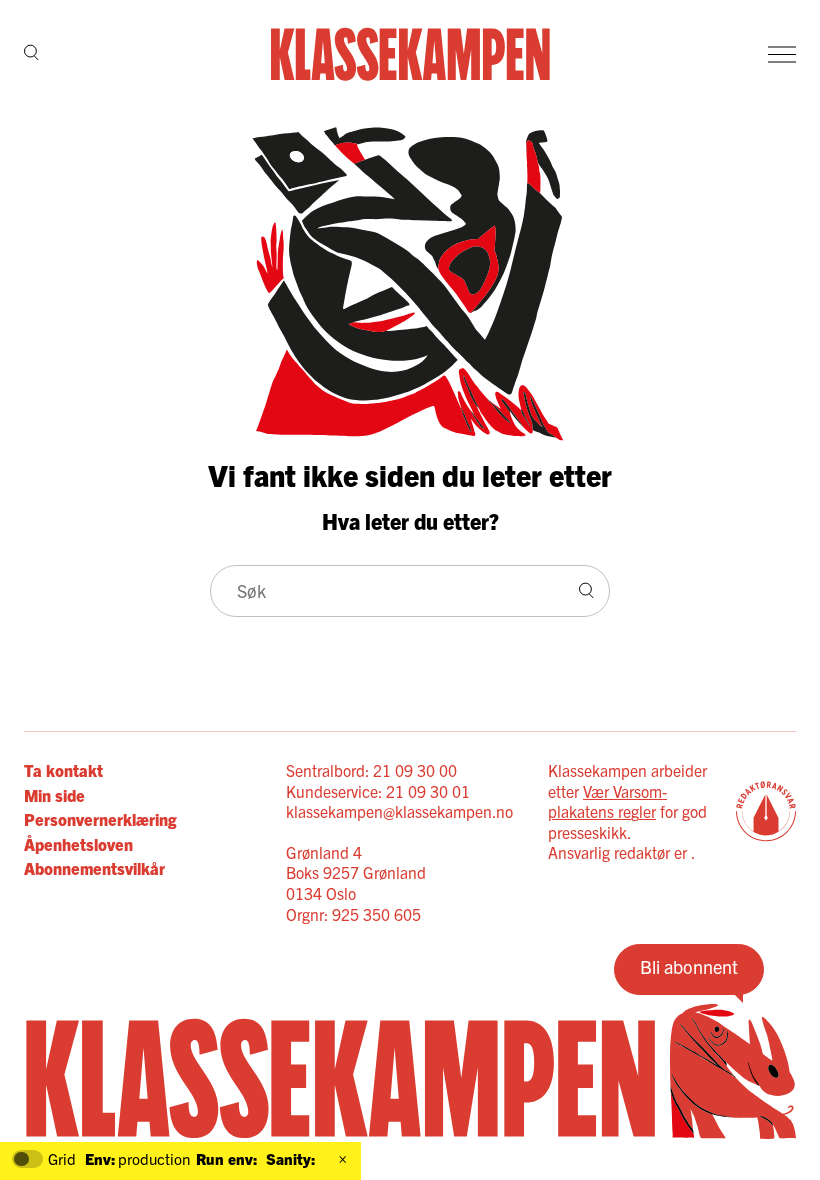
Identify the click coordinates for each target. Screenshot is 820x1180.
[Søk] (31, 54)
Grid (61, 1159)
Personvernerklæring (100, 819)
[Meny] (782, 54)
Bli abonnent (689, 966)
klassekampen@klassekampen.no (399, 811)
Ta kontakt (63, 770)
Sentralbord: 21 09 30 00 (371, 770)
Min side (54, 795)
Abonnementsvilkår (94, 868)
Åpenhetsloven (78, 844)
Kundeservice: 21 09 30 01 (378, 791)
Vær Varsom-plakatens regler (607, 801)
